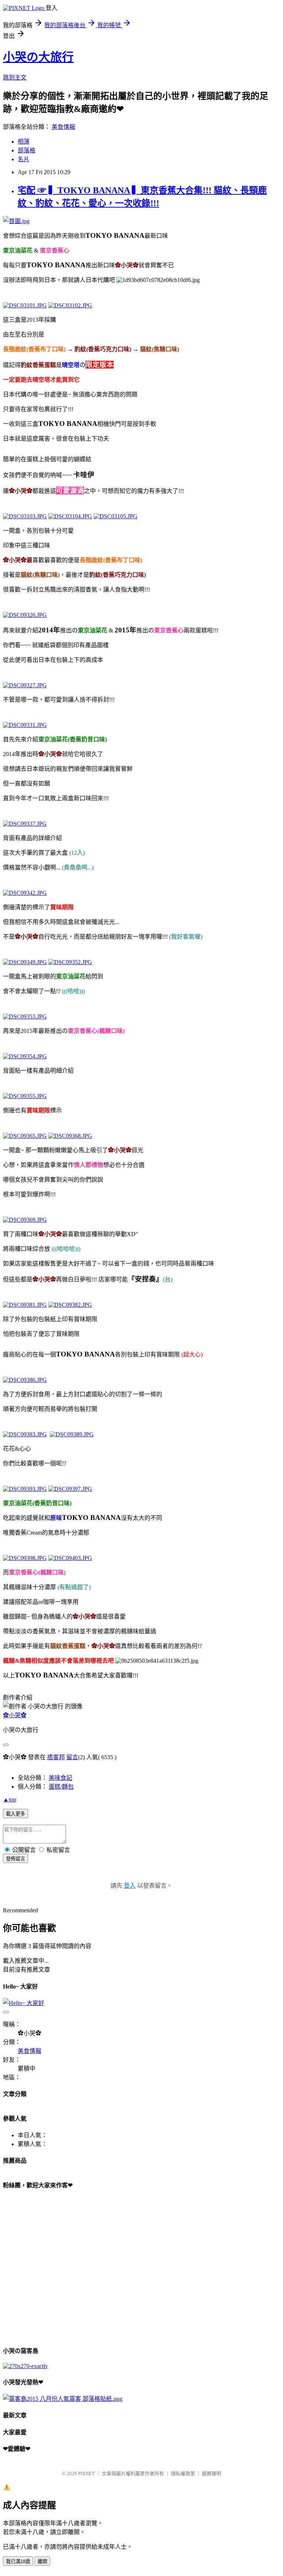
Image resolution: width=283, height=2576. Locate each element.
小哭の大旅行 (38, 57)
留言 (72, 1757)
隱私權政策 (183, 2473)
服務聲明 (212, 2473)
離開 (42, 2561)
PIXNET (86, 2473)
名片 (24, 159)
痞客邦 (56, 1757)
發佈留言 (15, 1859)
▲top (10, 1799)
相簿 (24, 142)
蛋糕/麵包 (61, 1787)
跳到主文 (15, 77)
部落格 (27, 150)
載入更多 (15, 1814)
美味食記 (60, 1778)
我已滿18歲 (18, 2561)
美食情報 (63, 127)
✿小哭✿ (15, 1715)
